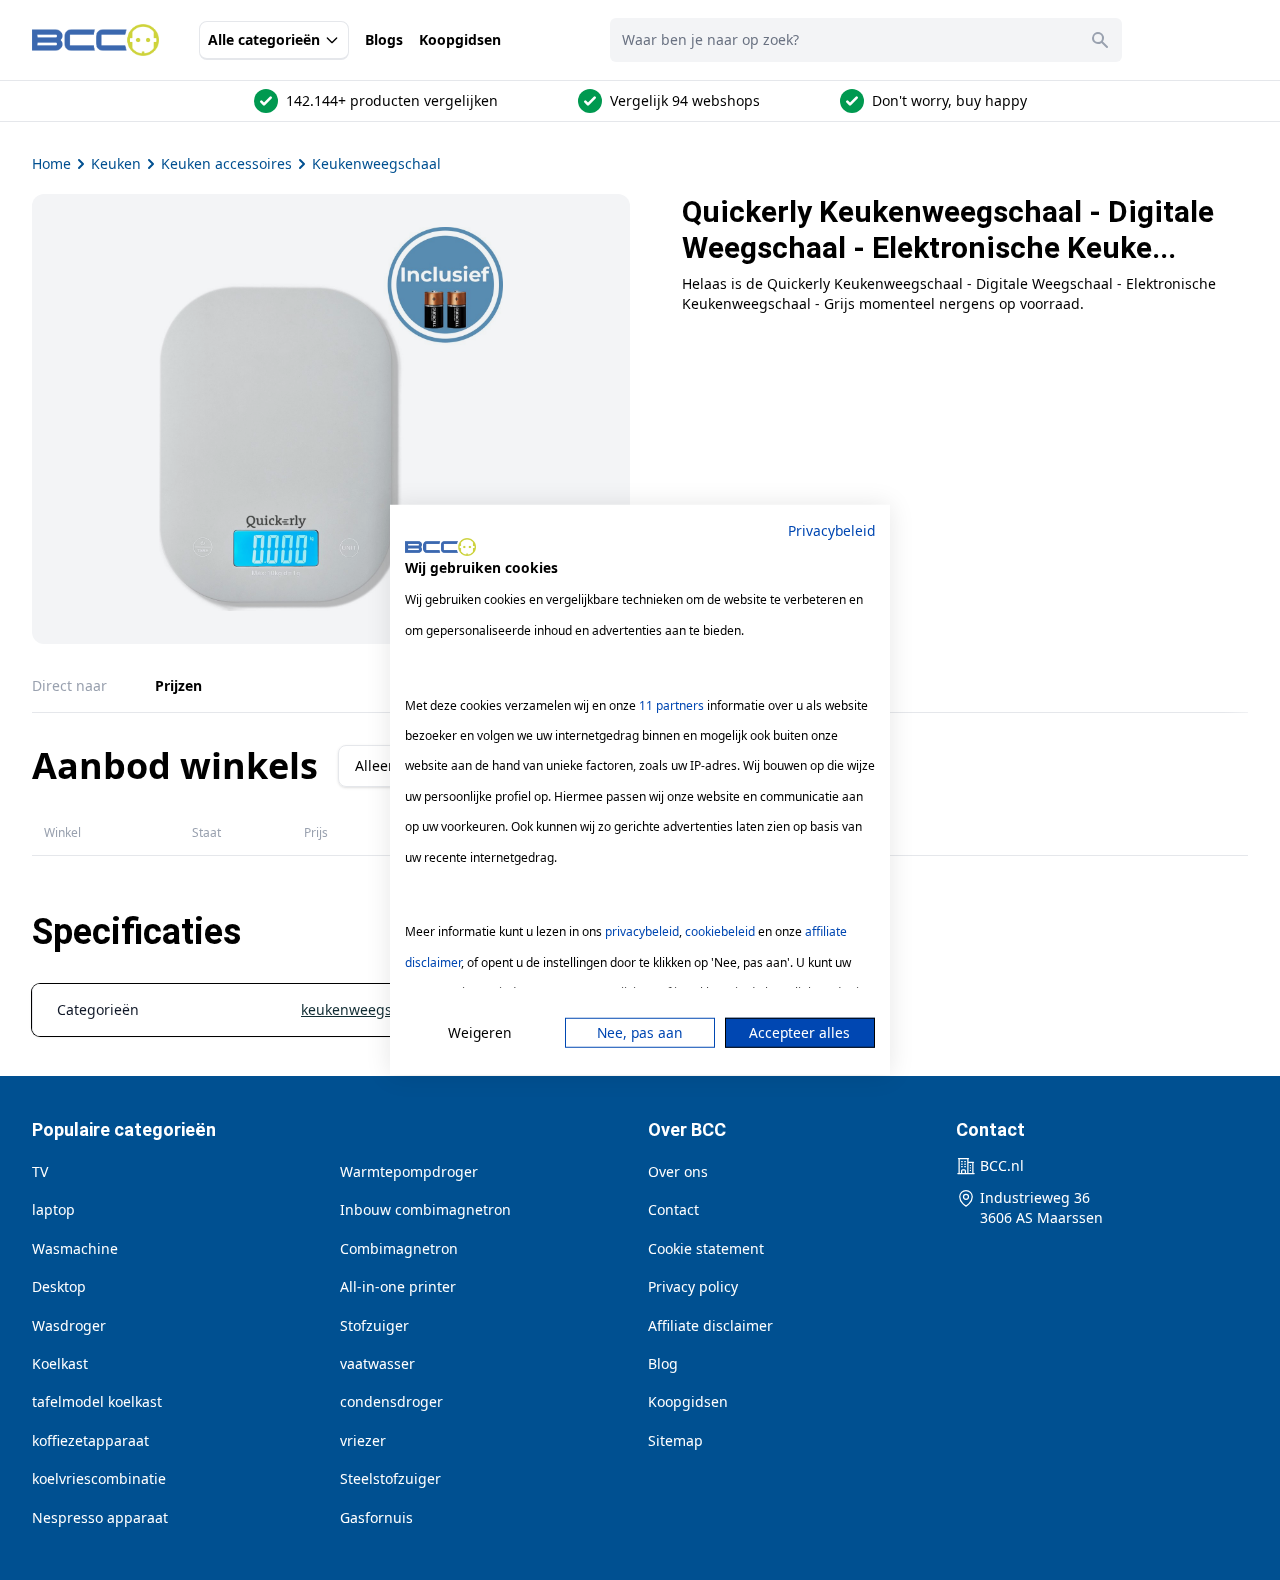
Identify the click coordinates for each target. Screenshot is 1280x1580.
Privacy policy (693, 1286)
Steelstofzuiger (390, 1478)
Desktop (59, 1286)
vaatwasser (377, 1363)
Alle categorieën (264, 39)
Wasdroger (69, 1325)
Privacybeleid (831, 530)
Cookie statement (706, 1248)
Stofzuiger (374, 1325)
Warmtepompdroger (409, 1171)
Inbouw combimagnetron (425, 1209)
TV (40, 1171)
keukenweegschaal (364, 1009)
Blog (663, 1363)
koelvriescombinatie (99, 1478)
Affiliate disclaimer (710, 1325)
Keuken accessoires (226, 163)
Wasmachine (75, 1248)
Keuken (116, 163)
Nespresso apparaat (100, 1517)
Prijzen (178, 685)
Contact (673, 1209)
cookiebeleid (720, 931)
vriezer (363, 1440)
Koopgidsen (460, 39)
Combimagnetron (399, 1248)
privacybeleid (642, 931)
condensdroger (391, 1401)
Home (51, 163)
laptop (53, 1209)
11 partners (671, 704)
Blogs (384, 39)
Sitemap (675, 1440)
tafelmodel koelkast (97, 1401)
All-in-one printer (398, 1286)
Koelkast (60, 1363)
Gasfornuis (376, 1517)
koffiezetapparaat (90, 1440)
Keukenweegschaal (376, 163)
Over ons (678, 1171)
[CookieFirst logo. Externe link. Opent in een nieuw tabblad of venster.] (440, 547)
